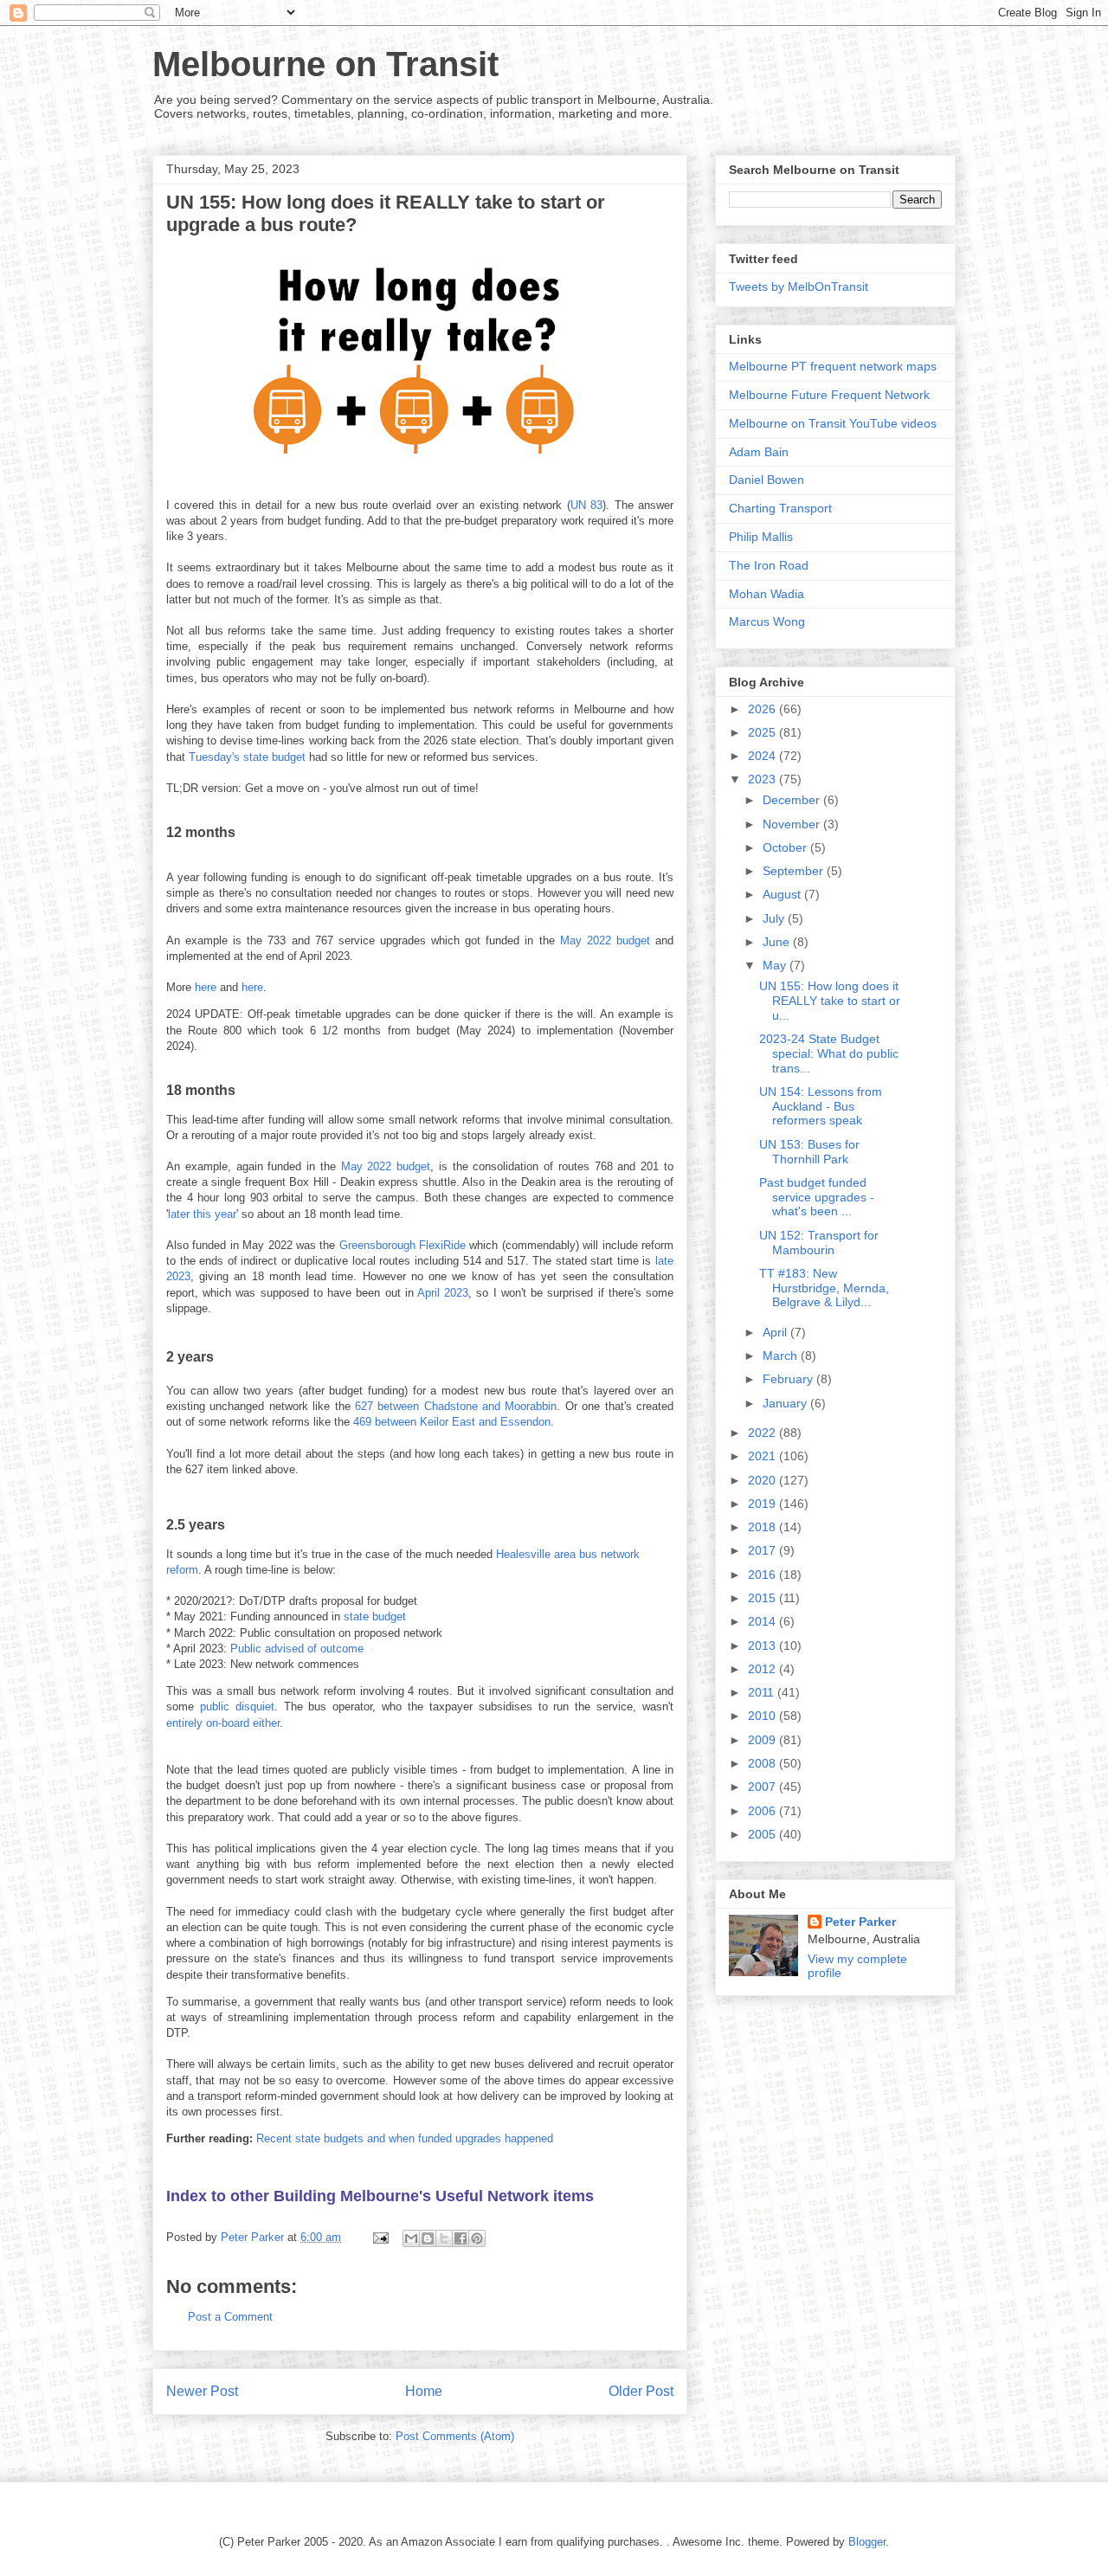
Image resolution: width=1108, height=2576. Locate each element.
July (775, 918)
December (793, 800)
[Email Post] (380, 2237)
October (786, 847)
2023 (763, 779)
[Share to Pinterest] (477, 2238)
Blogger (867, 2542)
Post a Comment (230, 2317)
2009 (763, 1740)
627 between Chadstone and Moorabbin (456, 1406)
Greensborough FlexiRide (403, 1245)
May (776, 965)
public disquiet (237, 1707)
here (206, 987)
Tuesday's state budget (247, 757)
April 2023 (443, 1293)
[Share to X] (444, 2238)
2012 (763, 1669)
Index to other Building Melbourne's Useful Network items (380, 2196)
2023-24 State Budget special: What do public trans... (829, 1053)
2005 (763, 1834)
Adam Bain (759, 452)
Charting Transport (780, 508)
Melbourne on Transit (325, 64)
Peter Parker (860, 1922)
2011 (763, 1692)
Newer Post (202, 2391)
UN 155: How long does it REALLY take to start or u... (830, 1001)
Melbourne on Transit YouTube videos (833, 423)
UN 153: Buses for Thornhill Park (809, 1152)
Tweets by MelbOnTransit (799, 287)
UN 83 (586, 505)
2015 (763, 1598)
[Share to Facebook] (461, 2238)
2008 (763, 1763)
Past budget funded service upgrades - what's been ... (817, 1197)
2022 (763, 1433)
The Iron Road (769, 565)
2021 (763, 1456)
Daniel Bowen (767, 480)
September (795, 871)
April (776, 1332)
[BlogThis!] (428, 2238)
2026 (763, 709)
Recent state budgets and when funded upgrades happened (405, 2138)
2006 (763, 1811)
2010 (763, 1716)
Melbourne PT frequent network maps (833, 366)
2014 (763, 1621)
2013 (763, 1645)
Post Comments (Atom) (455, 2436)
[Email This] (411, 2238)
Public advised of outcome (297, 1649)
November (793, 824)
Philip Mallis (761, 537)
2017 (763, 1550)
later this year (202, 1214)
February (789, 1379)
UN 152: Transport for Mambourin (819, 1243)
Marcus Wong (767, 621)
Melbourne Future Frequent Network (829, 395)
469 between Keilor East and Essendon (452, 1422)
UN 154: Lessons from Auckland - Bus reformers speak (821, 1106)
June (778, 942)
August (783, 894)
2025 (763, 732)
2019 (763, 1504)
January (786, 1403)
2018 (763, 1527)
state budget (375, 1616)
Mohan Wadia (767, 594)
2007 (763, 1787)
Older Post (641, 2391)
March (782, 1356)
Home (424, 2391)
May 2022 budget (605, 940)
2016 (763, 1575)
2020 (763, 1480)
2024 (763, 756)
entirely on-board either (223, 1723)
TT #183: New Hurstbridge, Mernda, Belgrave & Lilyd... (824, 1288)
